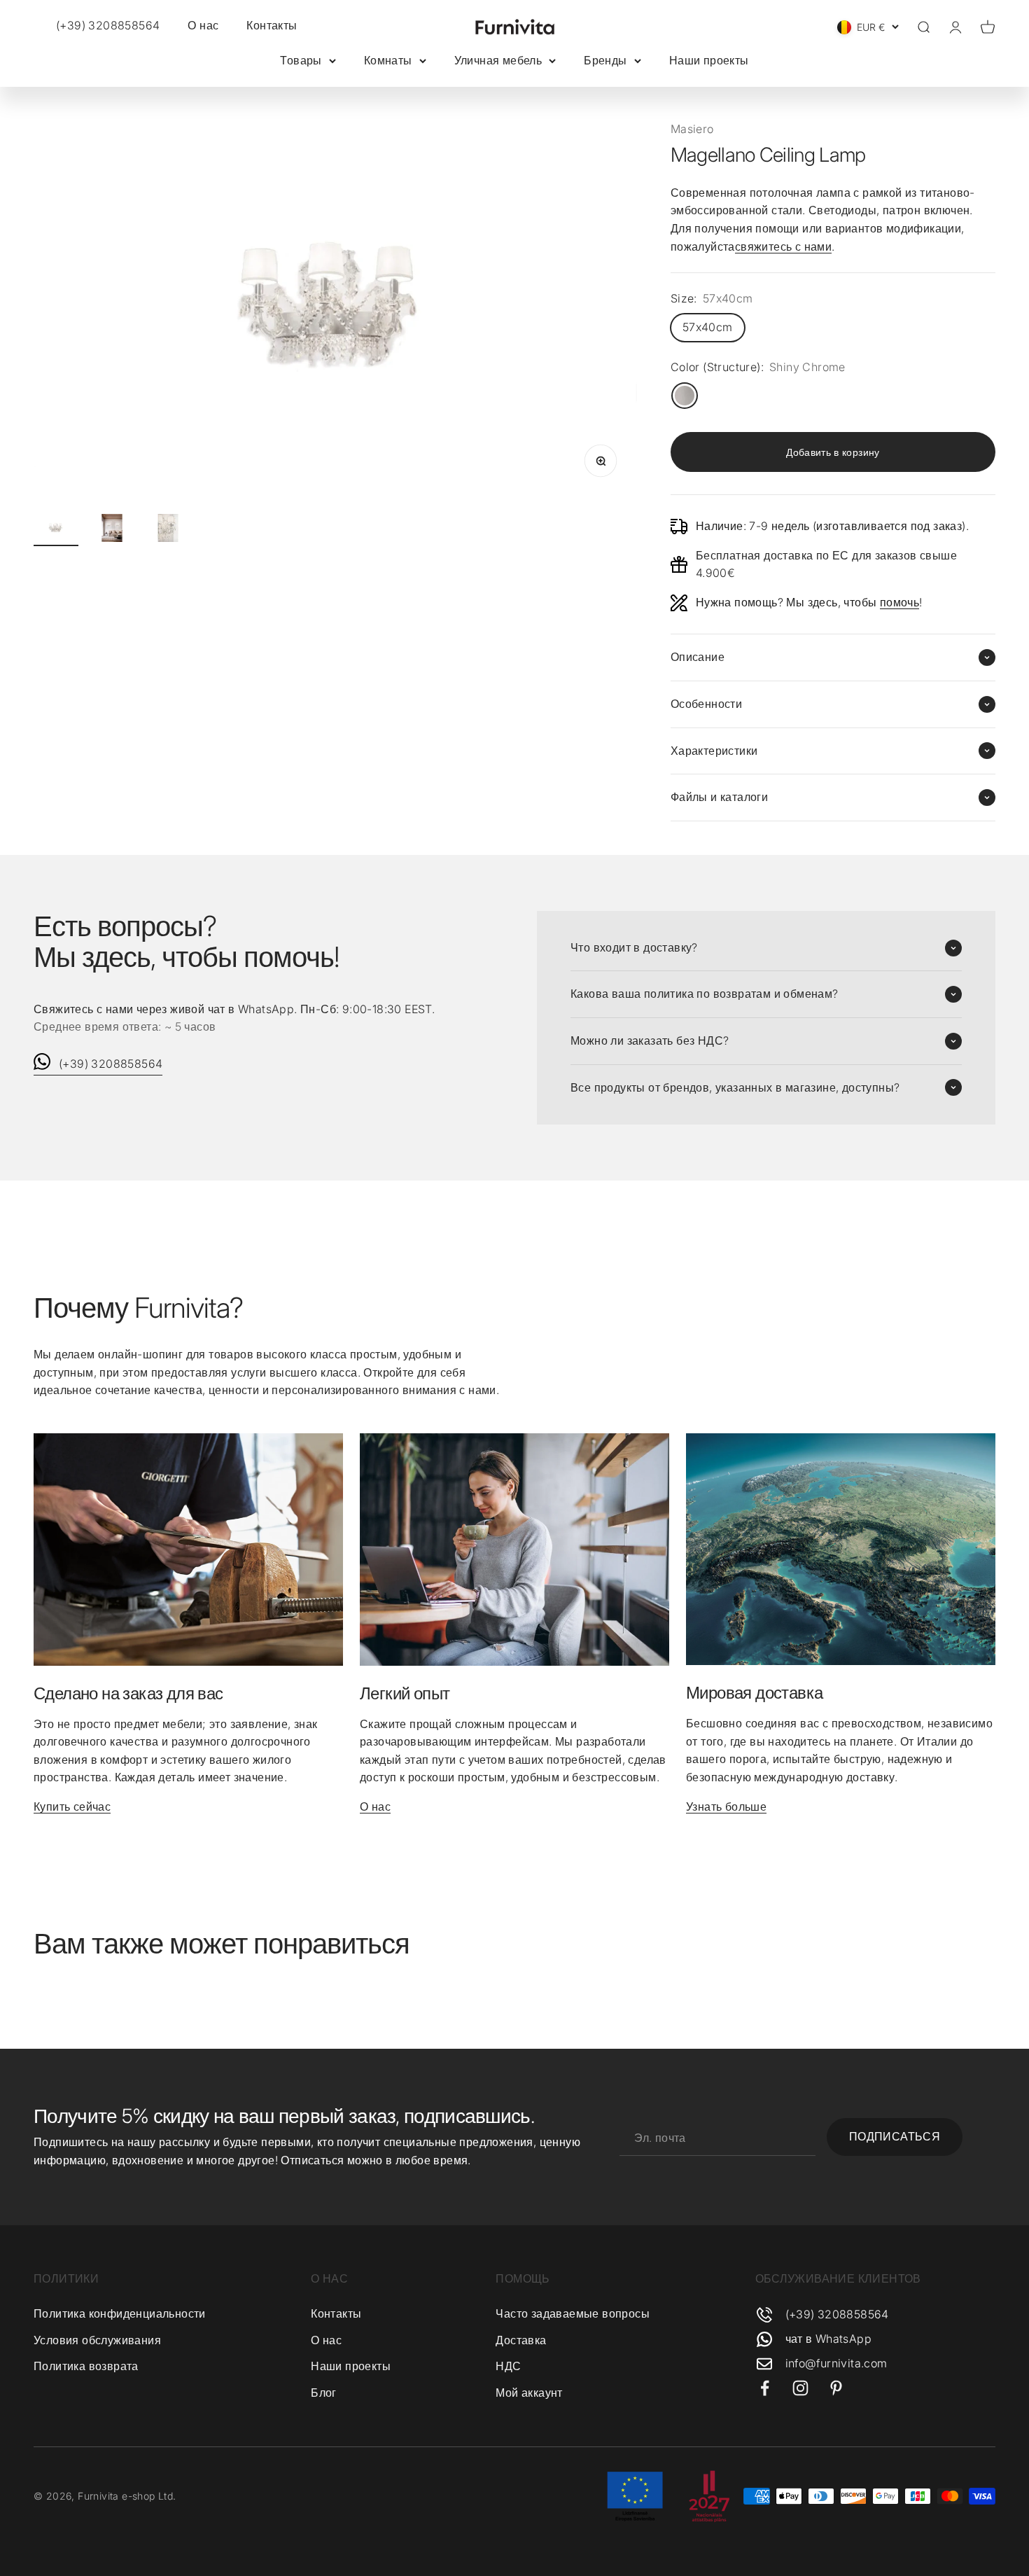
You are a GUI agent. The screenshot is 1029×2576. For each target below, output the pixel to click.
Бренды (605, 60)
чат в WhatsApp (829, 2339)
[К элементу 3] (168, 530)
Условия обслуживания (97, 2340)
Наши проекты (709, 60)
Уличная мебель (498, 60)
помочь (899, 602)
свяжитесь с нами (783, 246)
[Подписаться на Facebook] (765, 2388)
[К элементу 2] (112, 530)
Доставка (521, 2340)
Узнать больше (726, 1806)
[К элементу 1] (56, 530)
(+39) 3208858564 (111, 1064)
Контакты (272, 25)
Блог (324, 2393)
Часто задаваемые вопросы (573, 2313)
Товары (301, 60)
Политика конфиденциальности (120, 2313)
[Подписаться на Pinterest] (836, 2388)
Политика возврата (86, 2366)
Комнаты (388, 60)
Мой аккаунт (529, 2393)
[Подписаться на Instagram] (800, 2388)
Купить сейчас (72, 1806)
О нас (203, 25)
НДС (508, 2366)
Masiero (692, 129)
